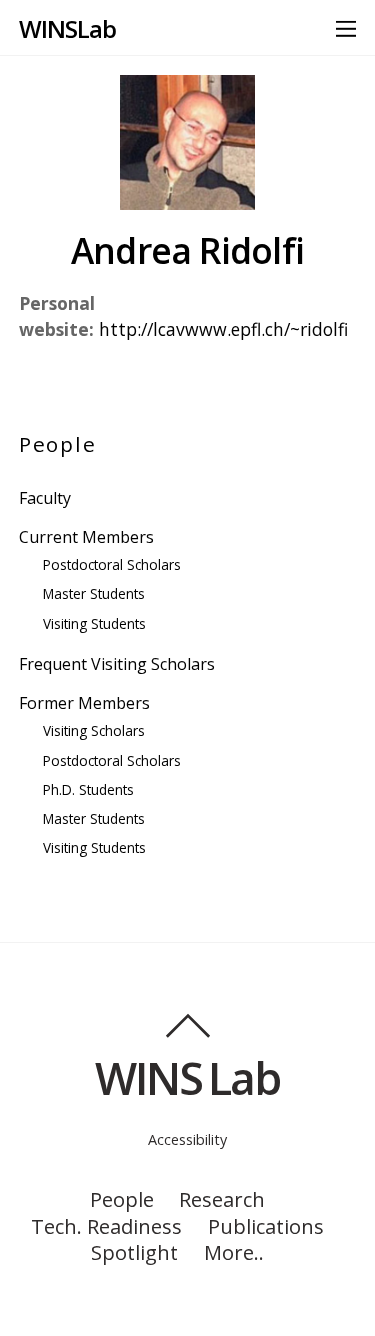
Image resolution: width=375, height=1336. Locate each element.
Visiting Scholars (94, 730)
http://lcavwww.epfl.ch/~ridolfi (223, 329)
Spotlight (134, 1252)
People (122, 1199)
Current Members (86, 537)
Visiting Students (94, 623)
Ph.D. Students (88, 789)
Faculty (45, 498)
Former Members (84, 703)
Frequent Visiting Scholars (117, 664)
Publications (266, 1226)
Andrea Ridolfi (187, 250)
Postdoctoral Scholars (112, 564)
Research (222, 1199)
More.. (234, 1252)
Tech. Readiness (106, 1226)
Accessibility (187, 1139)
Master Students (94, 593)
